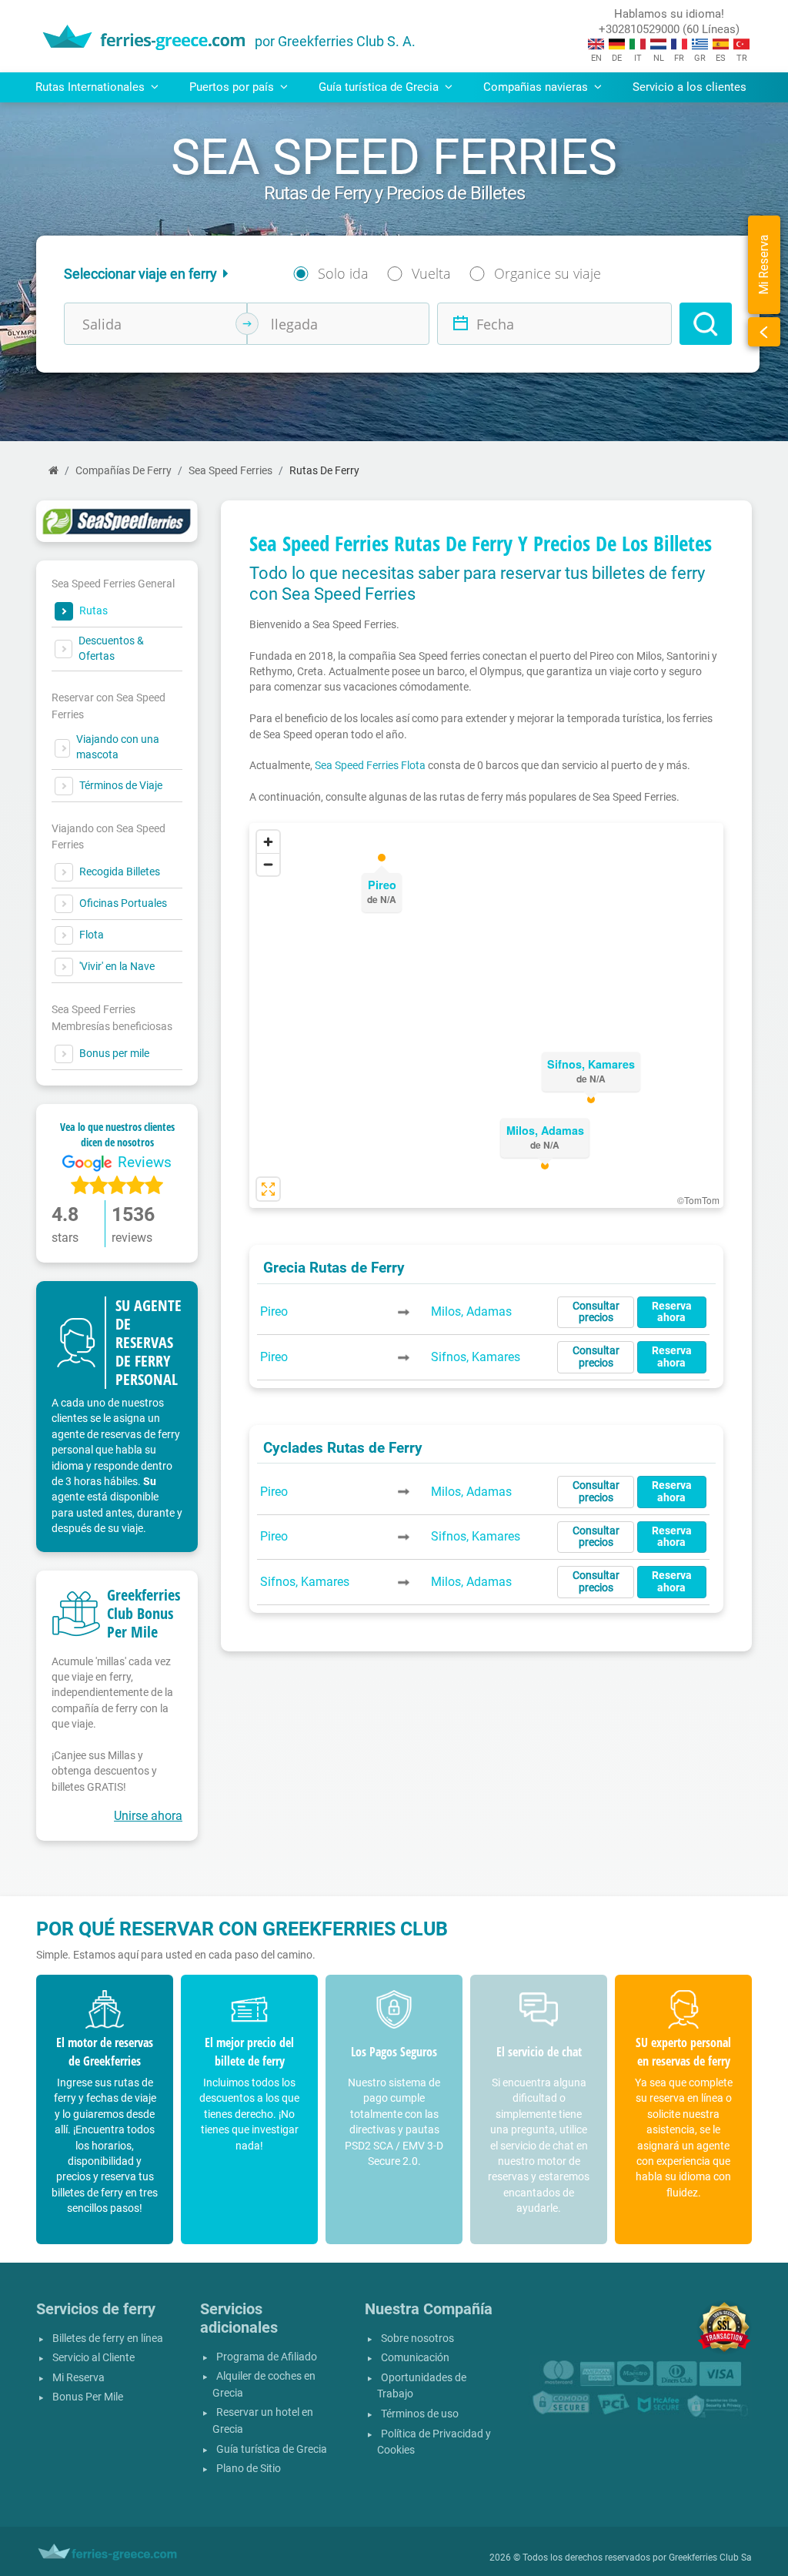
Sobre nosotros (417, 2338)
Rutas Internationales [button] (92, 87)
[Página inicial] (53, 471)
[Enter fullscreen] (268, 1189)
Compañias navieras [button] (537, 87)
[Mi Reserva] (764, 332)
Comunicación (415, 2358)
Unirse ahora (148, 1816)
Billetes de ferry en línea (108, 2338)
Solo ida (343, 273)
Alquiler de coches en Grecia (264, 2385)
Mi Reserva (78, 2378)
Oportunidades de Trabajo (422, 2386)
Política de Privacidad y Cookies (434, 2442)
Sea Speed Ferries (230, 471)
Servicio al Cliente (93, 2358)
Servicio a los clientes (689, 87)
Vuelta (431, 273)
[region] (486, 1015)
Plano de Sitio (249, 2469)
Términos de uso (420, 2414)
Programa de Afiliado (267, 2357)
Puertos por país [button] (233, 87)
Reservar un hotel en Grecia (263, 2421)
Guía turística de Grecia (272, 2449)
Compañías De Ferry (124, 471)
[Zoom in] (268, 842)
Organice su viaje (548, 273)
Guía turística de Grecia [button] (380, 87)
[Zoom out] (268, 864)
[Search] (706, 324)
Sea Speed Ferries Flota (370, 765)
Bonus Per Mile (88, 2397)
